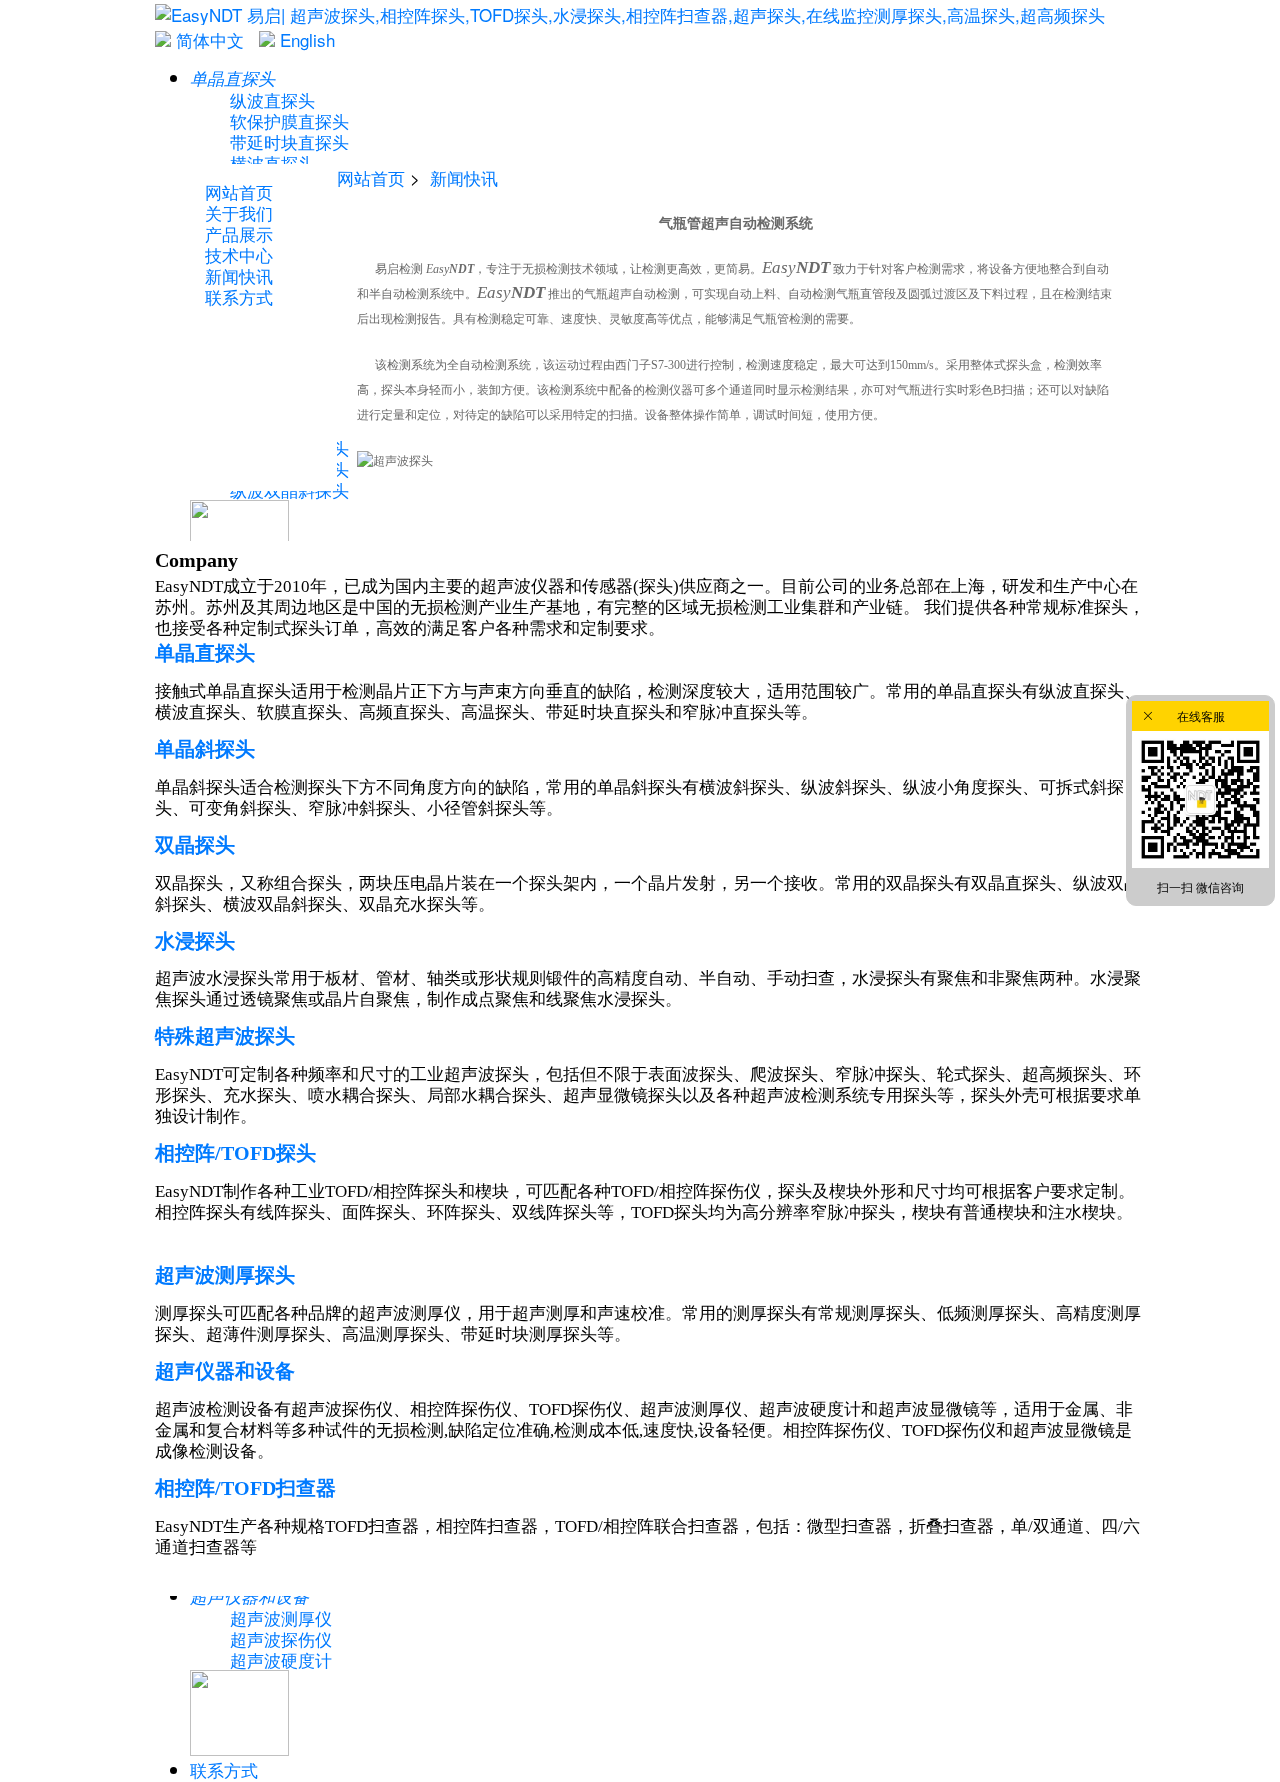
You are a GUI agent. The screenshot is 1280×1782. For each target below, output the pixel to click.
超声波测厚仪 (281, 1617)
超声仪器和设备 (225, 1371)
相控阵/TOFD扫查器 (245, 1488)
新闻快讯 (464, 177)
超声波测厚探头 (225, 1275)
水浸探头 (195, 941)
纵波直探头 (272, 99)
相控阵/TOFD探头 (235, 1153)
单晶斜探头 (205, 749)
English (305, 39)
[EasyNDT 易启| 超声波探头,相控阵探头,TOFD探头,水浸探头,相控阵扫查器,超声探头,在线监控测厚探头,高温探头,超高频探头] (630, 14)
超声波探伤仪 (281, 1638)
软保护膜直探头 (289, 120)
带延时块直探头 (289, 141)
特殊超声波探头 (225, 1036)
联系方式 (224, 1769)
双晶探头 (195, 845)
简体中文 (207, 39)
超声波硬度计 (281, 1659)
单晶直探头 (205, 653)
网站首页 (371, 177)
